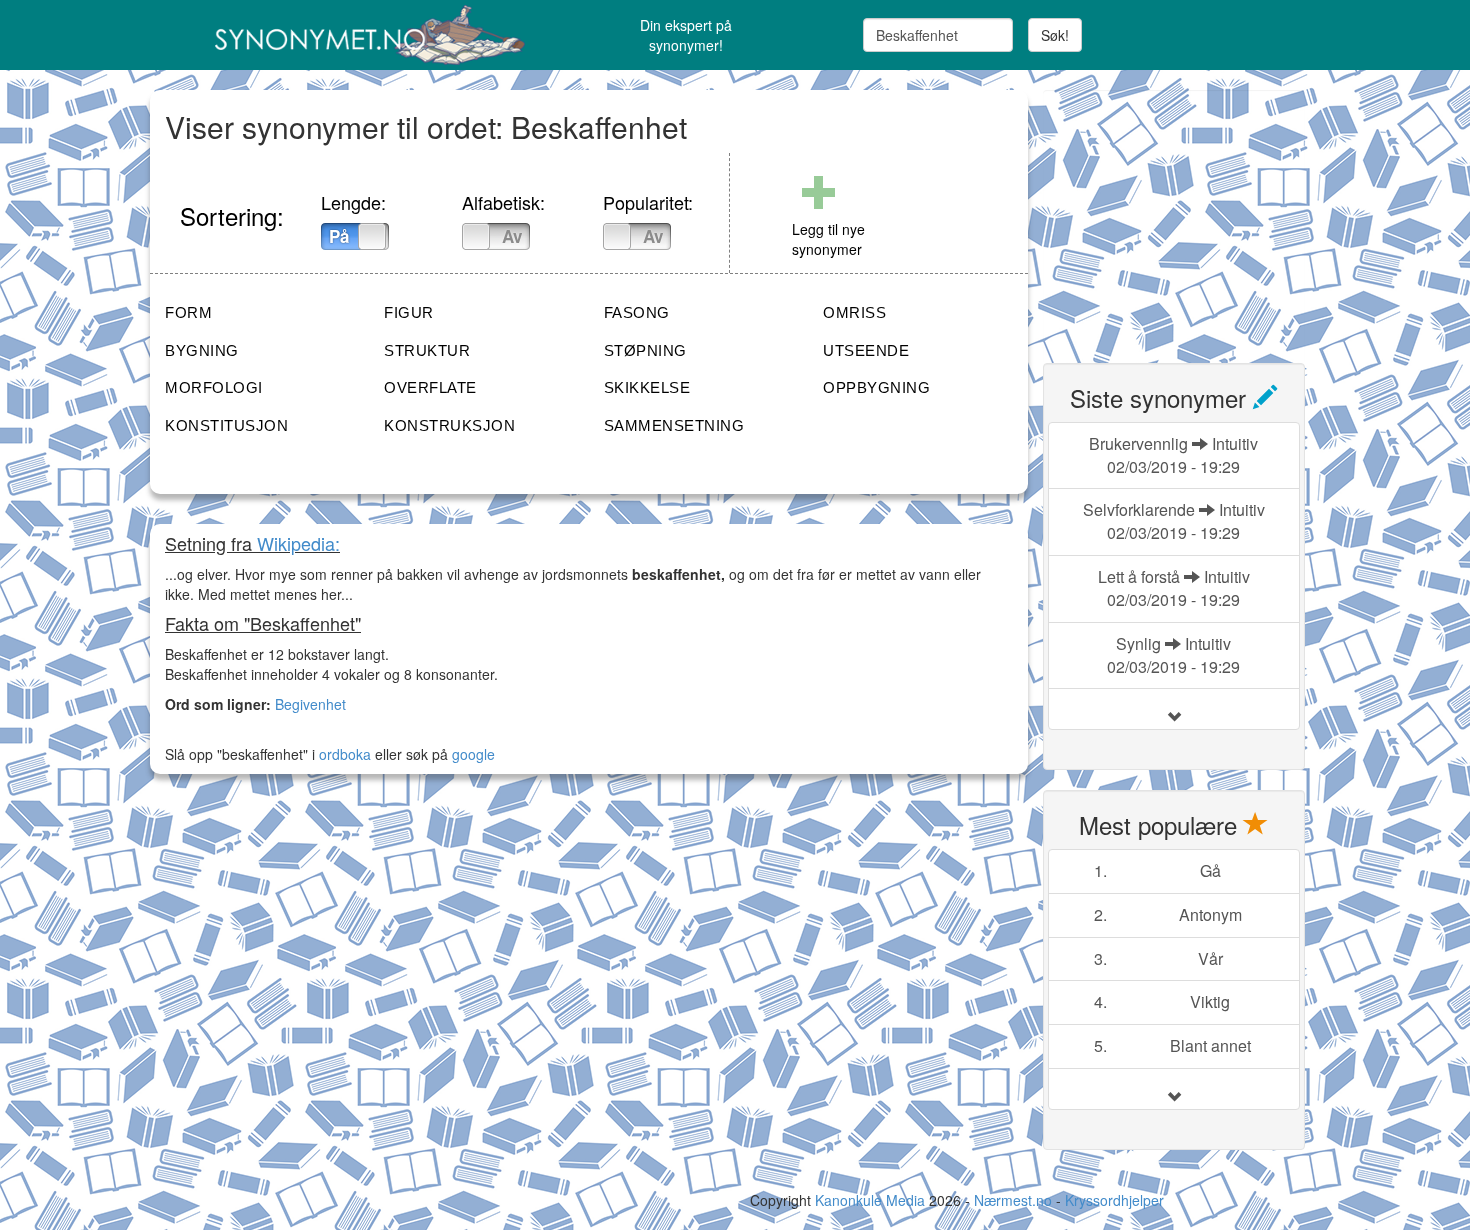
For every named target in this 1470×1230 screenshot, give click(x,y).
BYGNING (202, 350)
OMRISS (854, 312)
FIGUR (409, 312)
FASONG (637, 312)
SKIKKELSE (647, 387)
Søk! (1055, 35)
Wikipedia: (298, 543)
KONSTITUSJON (226, 425)
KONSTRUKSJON (449, 425)
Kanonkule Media (872, 1200)
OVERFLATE (430, 387)
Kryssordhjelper (1114, 1200)
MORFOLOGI (214, 387)
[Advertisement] (1193, 215)
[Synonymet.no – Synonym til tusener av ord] (345, 35)
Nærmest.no (1013, 1200)
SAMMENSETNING (674, 425)
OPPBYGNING (876, 387)
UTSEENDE (866, 350)
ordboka (343, 754)
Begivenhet (310, 704)
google (473, 754)
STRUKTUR (427, 350)
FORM (188, 312)
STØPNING (645, 350)
